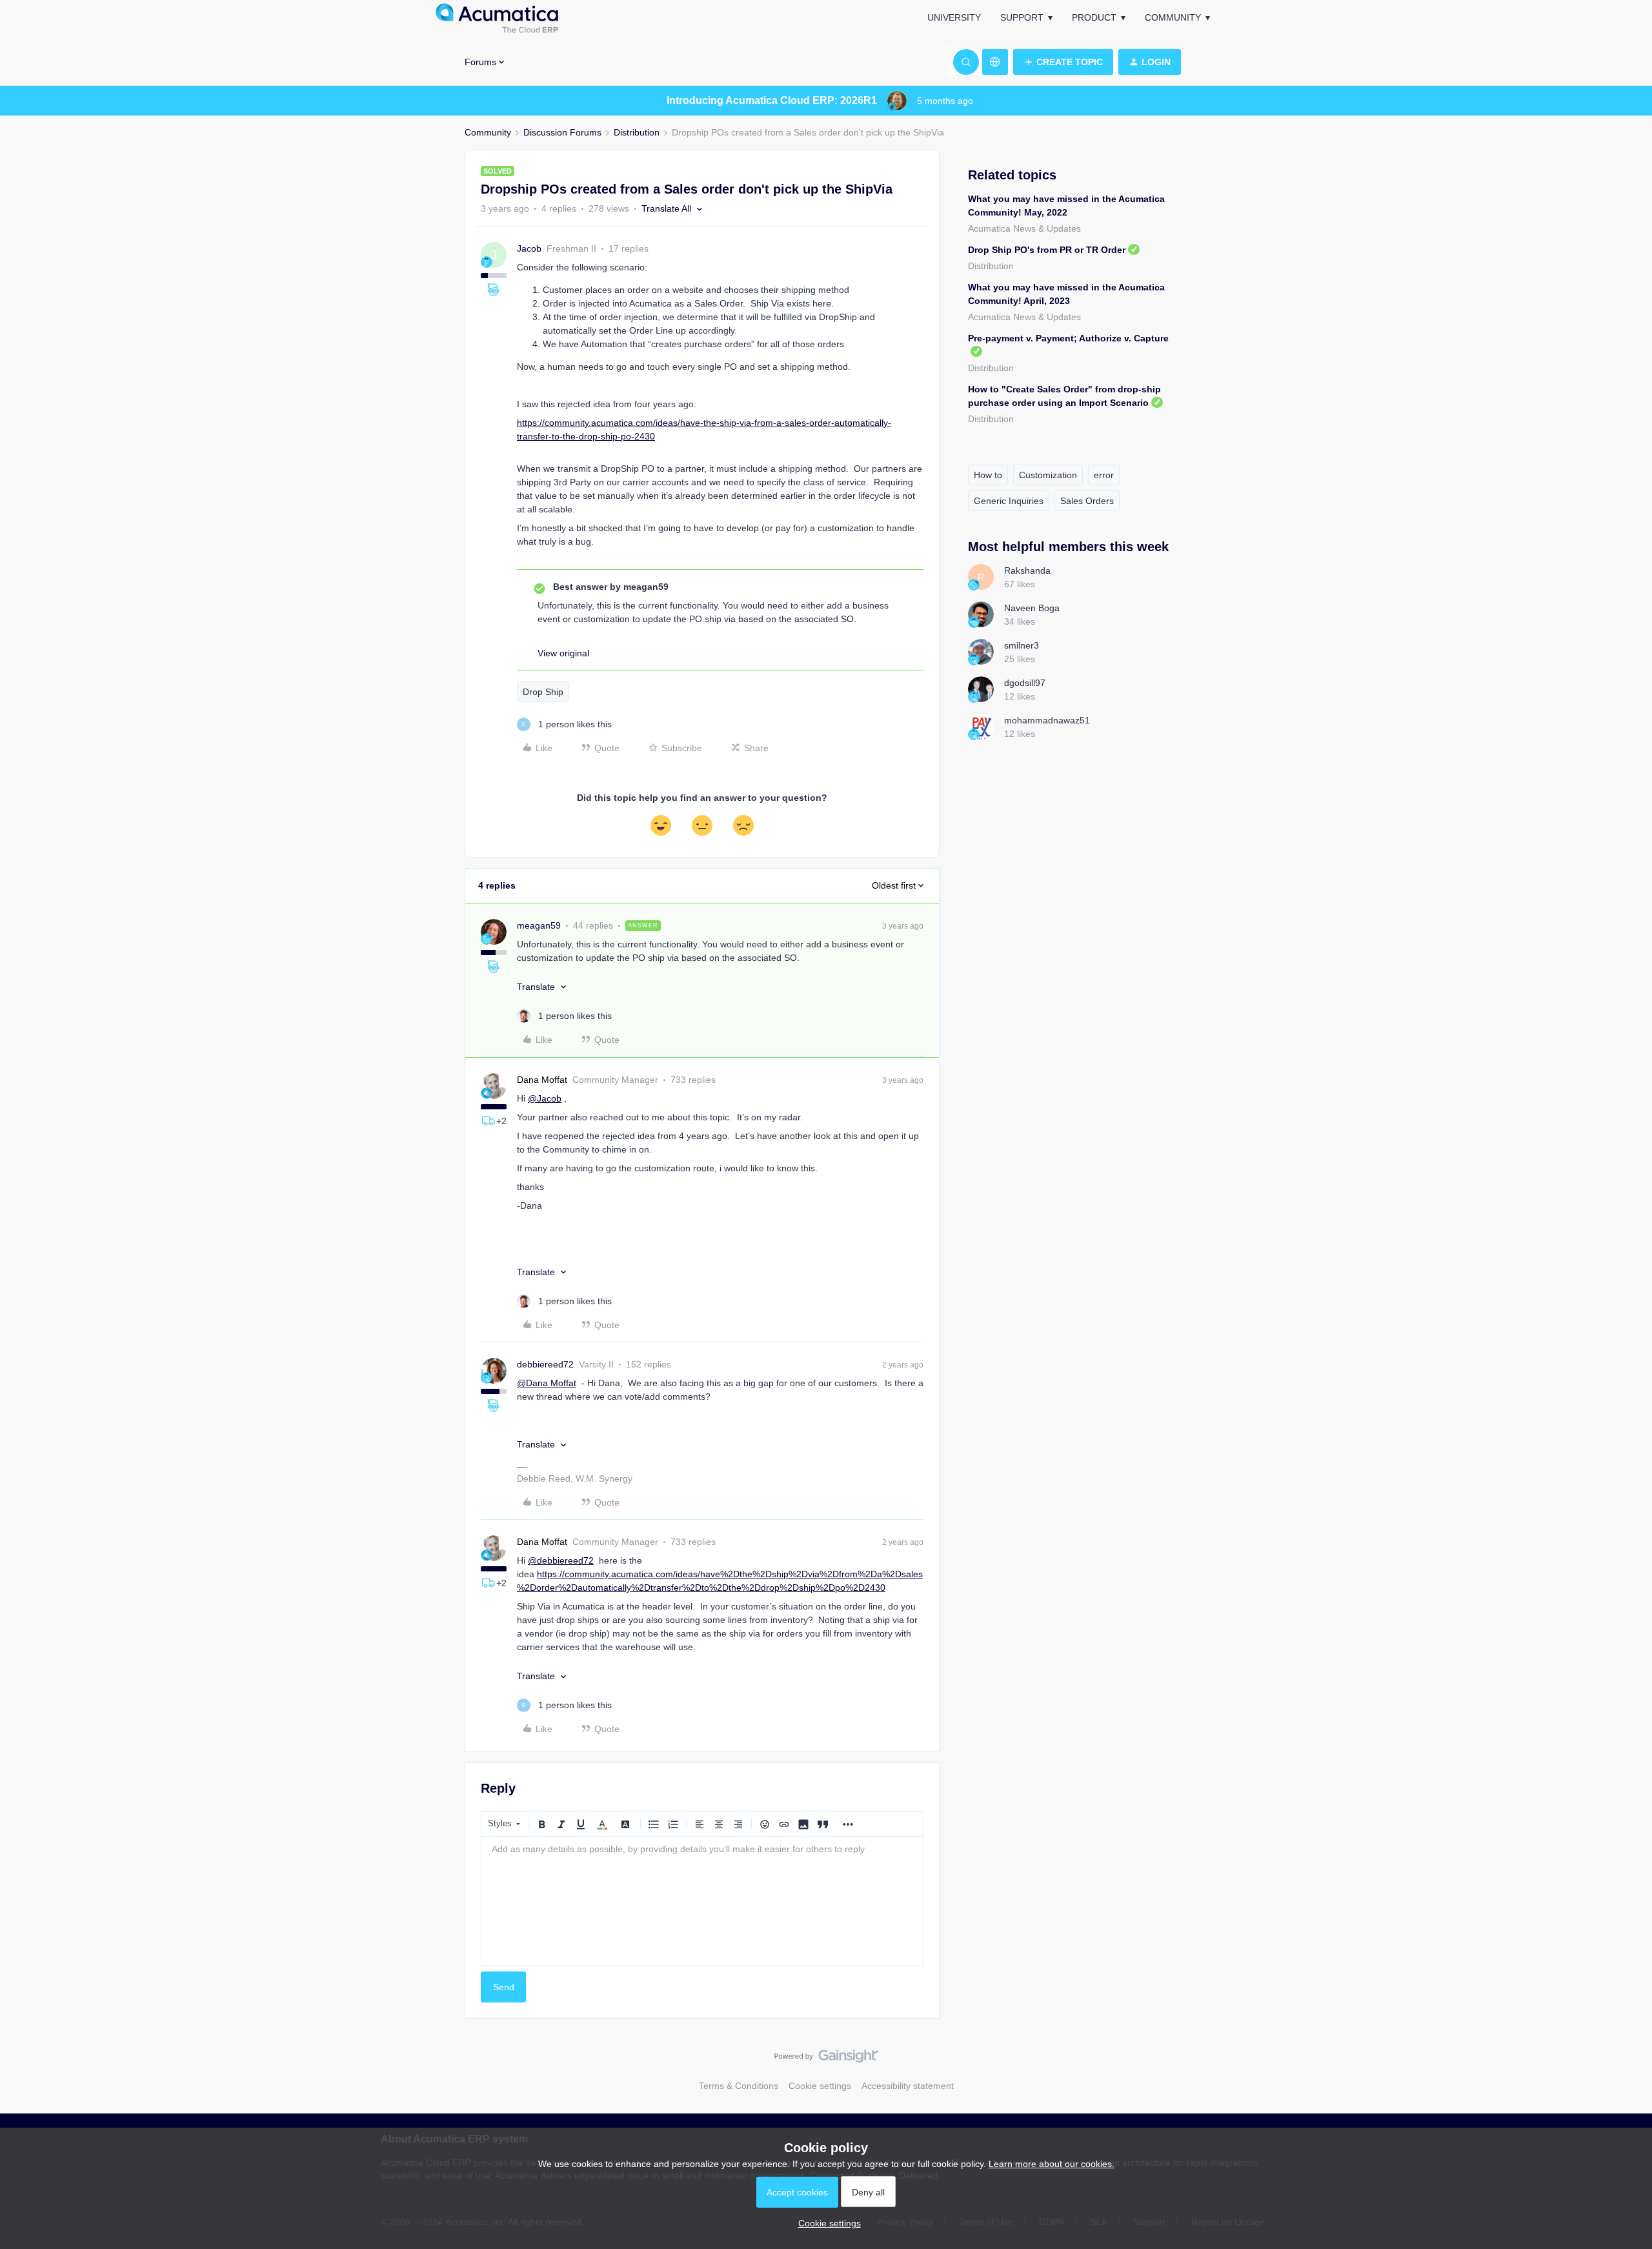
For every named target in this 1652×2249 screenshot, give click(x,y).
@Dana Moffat (547, 1383)
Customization (1048, 475)
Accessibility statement (908, 2086)
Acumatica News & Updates (1024, 228)
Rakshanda (1027, 570)
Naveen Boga (1032, 608)
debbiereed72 (545, 1364)
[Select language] (995, 62)
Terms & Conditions (739, 2086)
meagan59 (539, 925)
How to (988, 475)
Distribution (637, 132)
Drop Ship (543, 692)
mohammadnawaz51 (1047, 720)
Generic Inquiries (1009, 501)
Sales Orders (1087, 501)
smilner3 (1022, 645)
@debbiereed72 (561, 1560)
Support (1022, 17)
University (954, 17)
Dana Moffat (542, 1080)
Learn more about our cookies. (1052, 2164)
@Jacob (545, 1098)
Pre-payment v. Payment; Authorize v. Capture (1068, 338)
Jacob (529, 248)
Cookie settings (820, 2086)
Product (1094, 17)
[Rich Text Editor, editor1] (702, 1901)
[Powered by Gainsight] (826, 2059)
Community (1173, 17)
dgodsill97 (1025, 683)
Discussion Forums (562, 132)
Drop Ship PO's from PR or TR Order (1047, 250)
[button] (1063, 62)
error (1104, 475)
